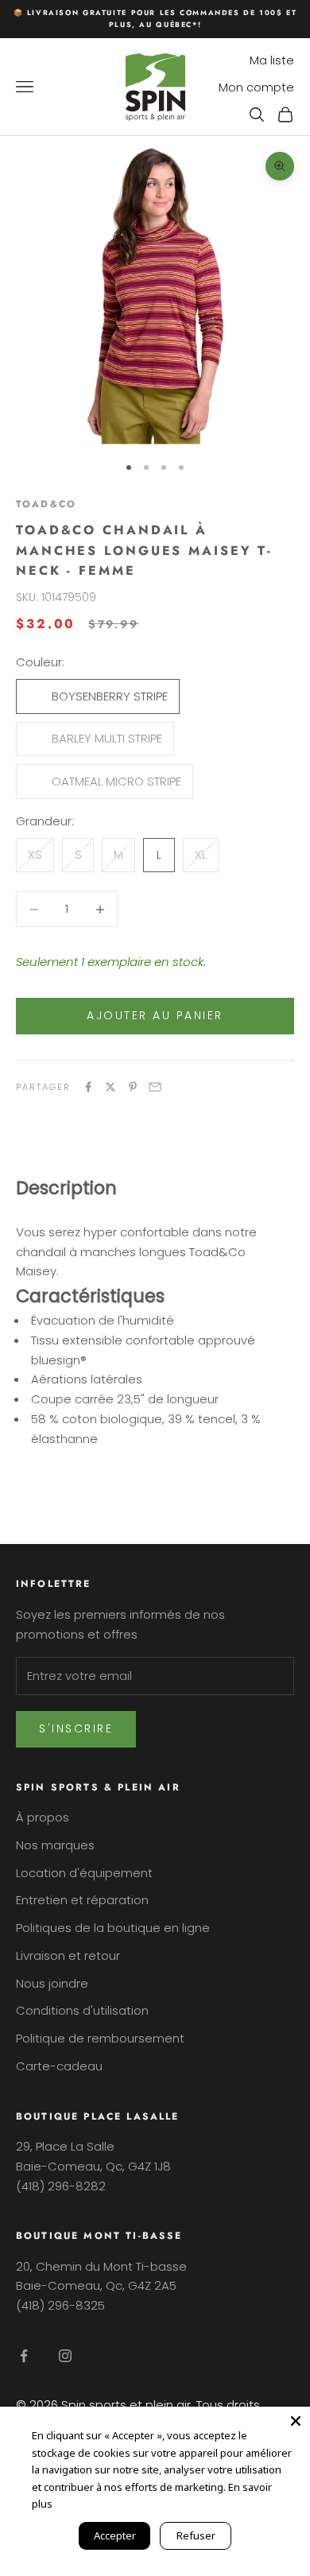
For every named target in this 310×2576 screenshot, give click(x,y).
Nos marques (55, 1845)
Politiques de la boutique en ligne (113, 1928)
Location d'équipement (84, 1873)
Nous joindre (52, 1983)
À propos (43, 1817)
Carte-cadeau (59, 2066)
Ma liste (272, 60)
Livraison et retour (68, 1955)
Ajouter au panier (155, 1015)
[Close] (296, 2421)
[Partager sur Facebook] (88, 1087)
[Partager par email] (155, 1087)
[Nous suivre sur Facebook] (24, 2356)
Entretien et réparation (82, 1900)
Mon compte (256, 87)
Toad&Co (46, 504)
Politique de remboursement (100, 2038)
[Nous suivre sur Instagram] (65, 2356)
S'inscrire (76, 1728)
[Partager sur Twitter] (110, 1087)
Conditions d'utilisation (82, 2010)
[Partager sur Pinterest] (133, 1087)
